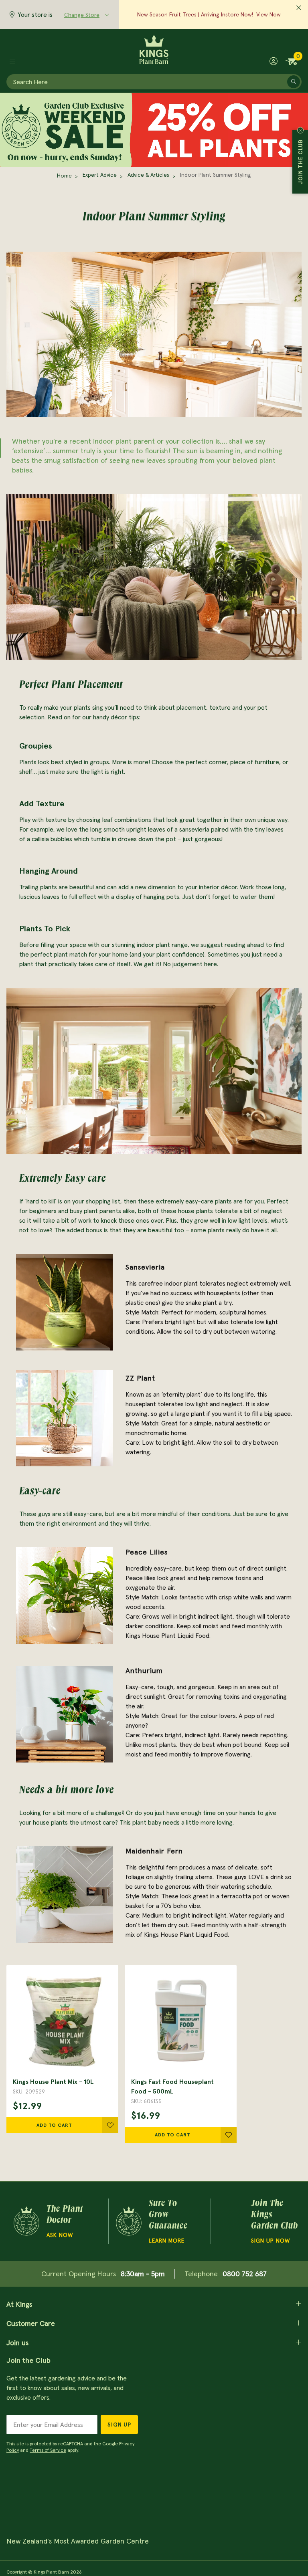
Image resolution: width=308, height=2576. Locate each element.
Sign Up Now (271, 2241)
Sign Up (119, 2425)
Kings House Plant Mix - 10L (53, 2081)
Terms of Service (48, 2450)
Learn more (167, 2241)
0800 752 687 (245, 2274)
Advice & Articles (148, 175)
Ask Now (60, 2235)
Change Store (82, 15)
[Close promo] (299, 8)
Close (300, 130)
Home (64, 176)
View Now (268, 14)
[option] (154, 577)
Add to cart (54, 2125)
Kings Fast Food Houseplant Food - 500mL (172, 2086)
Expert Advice (100, 175)
